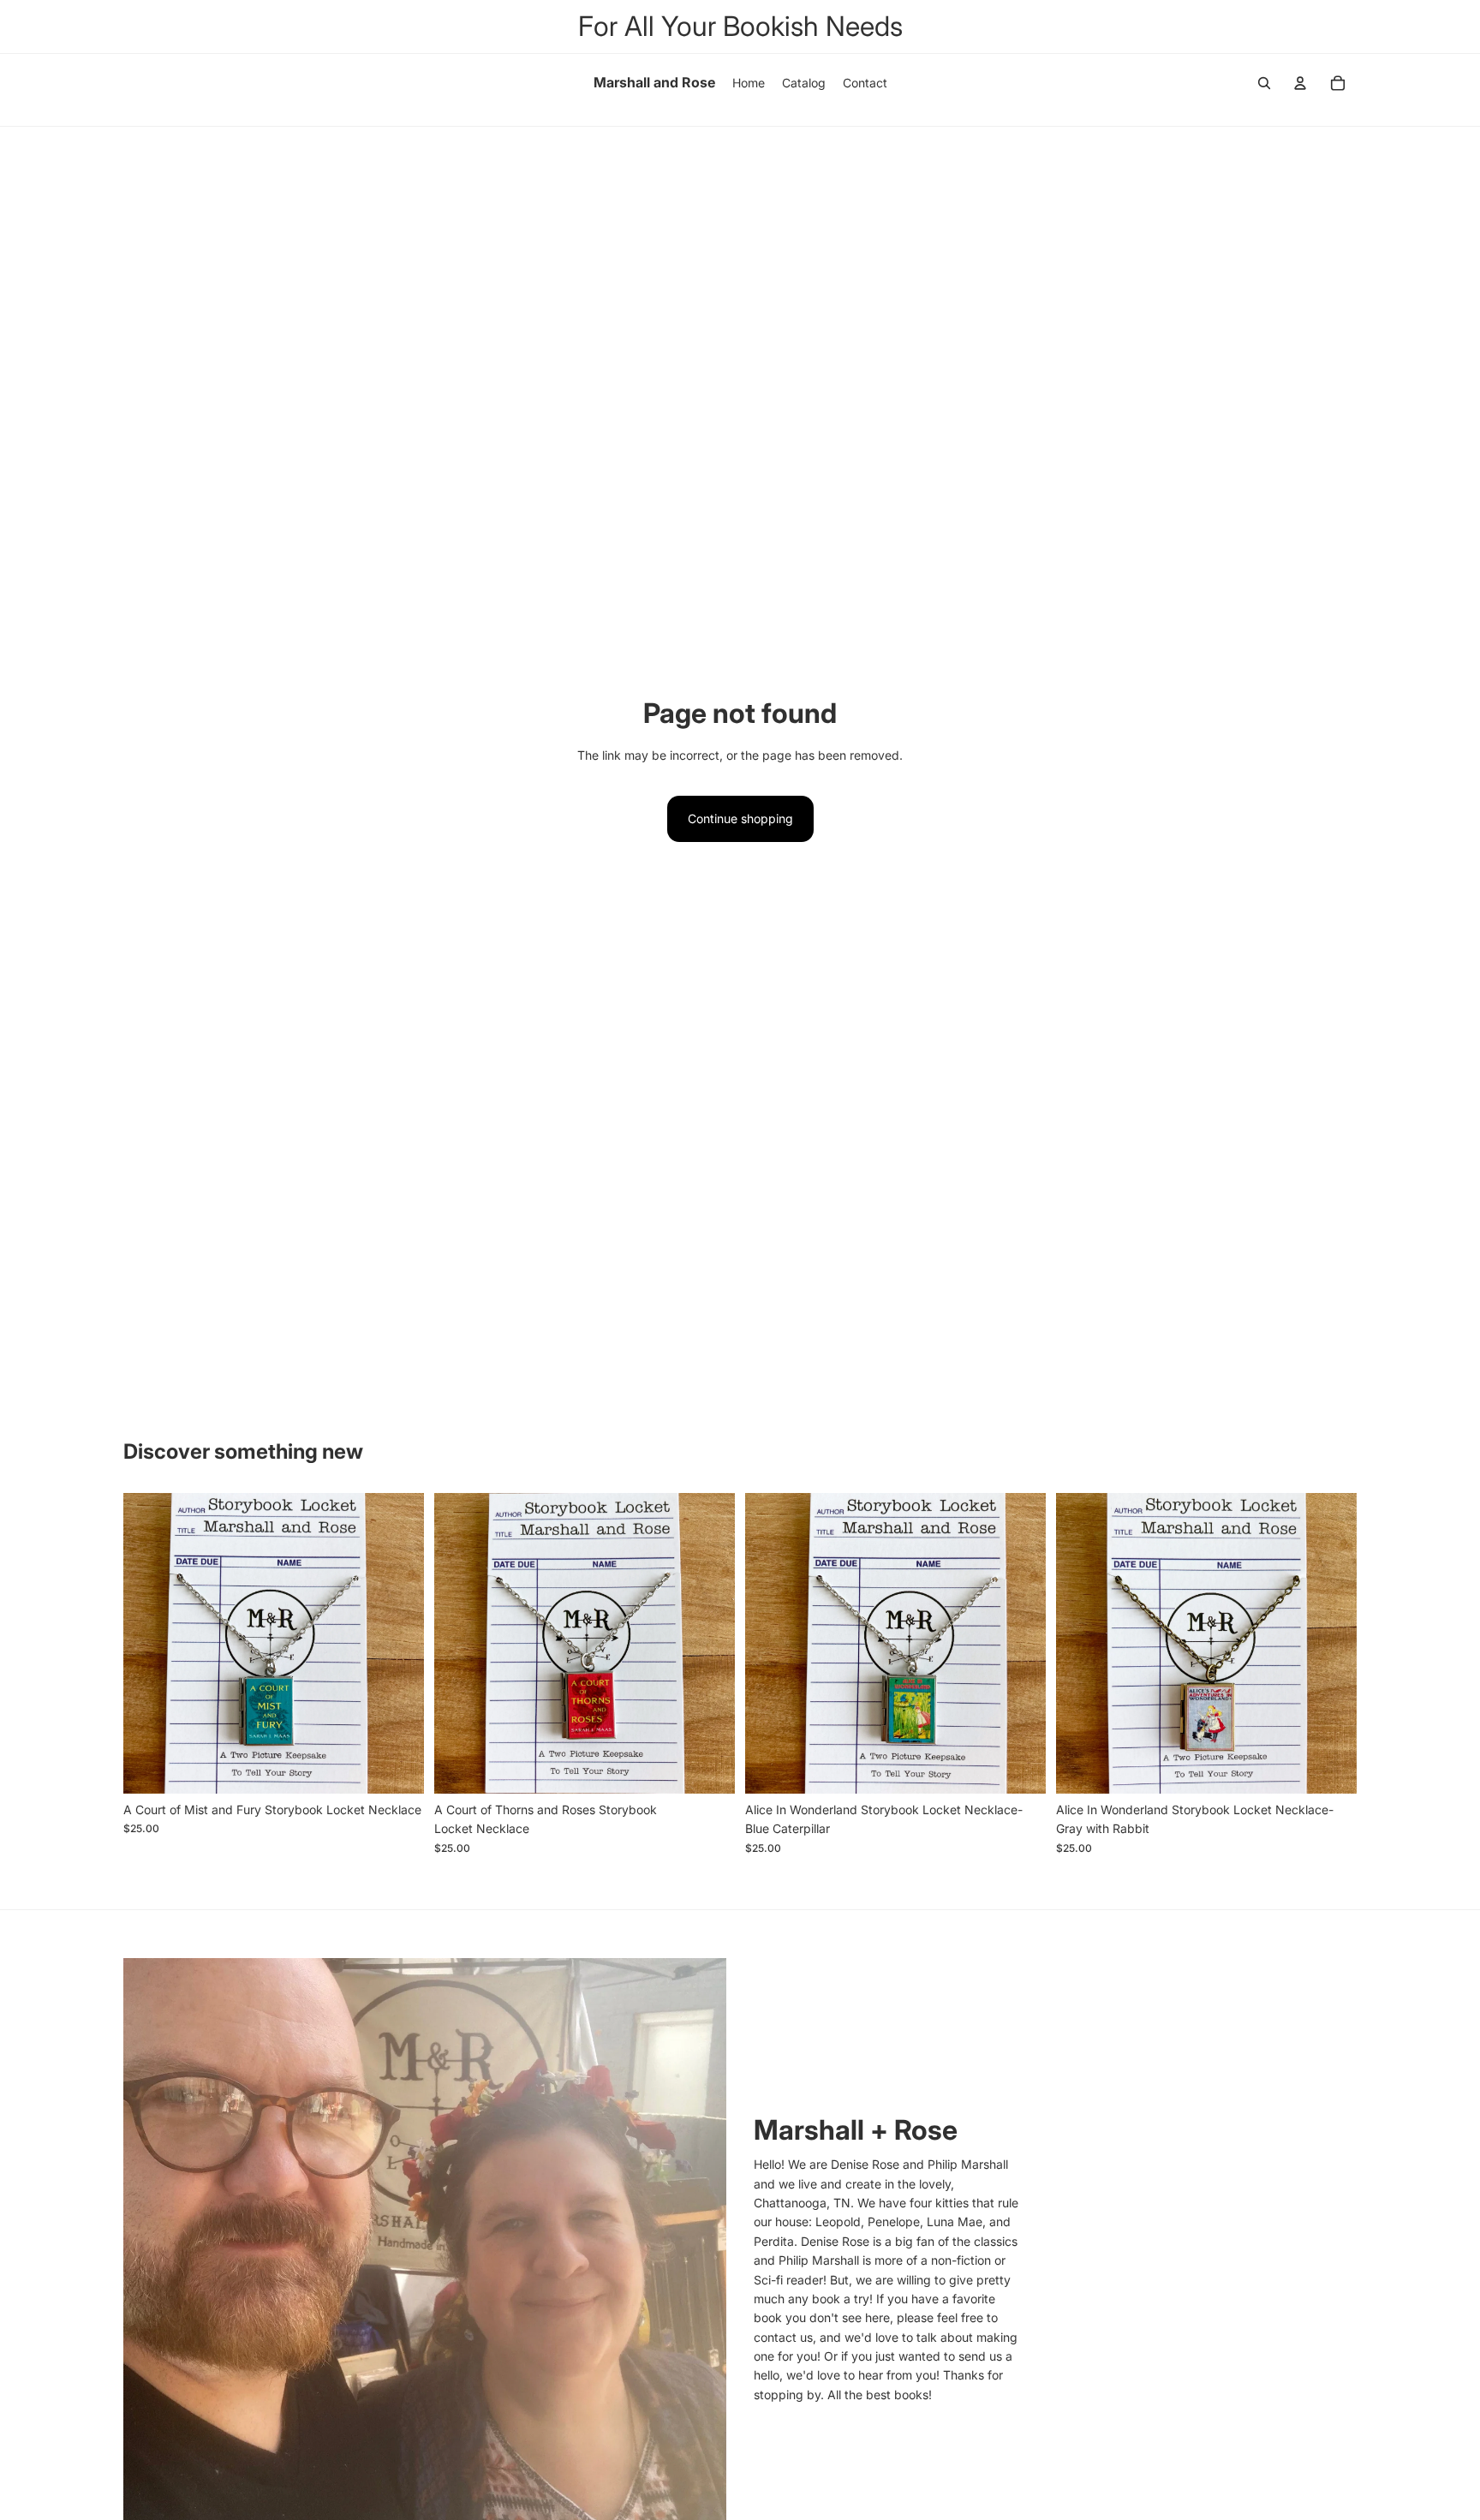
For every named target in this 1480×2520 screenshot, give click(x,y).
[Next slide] (398, 1643)
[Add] (397, 1767)
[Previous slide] (149, 1643)
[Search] (1264, 83)
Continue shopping (740, 818)
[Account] (1300, 83)
